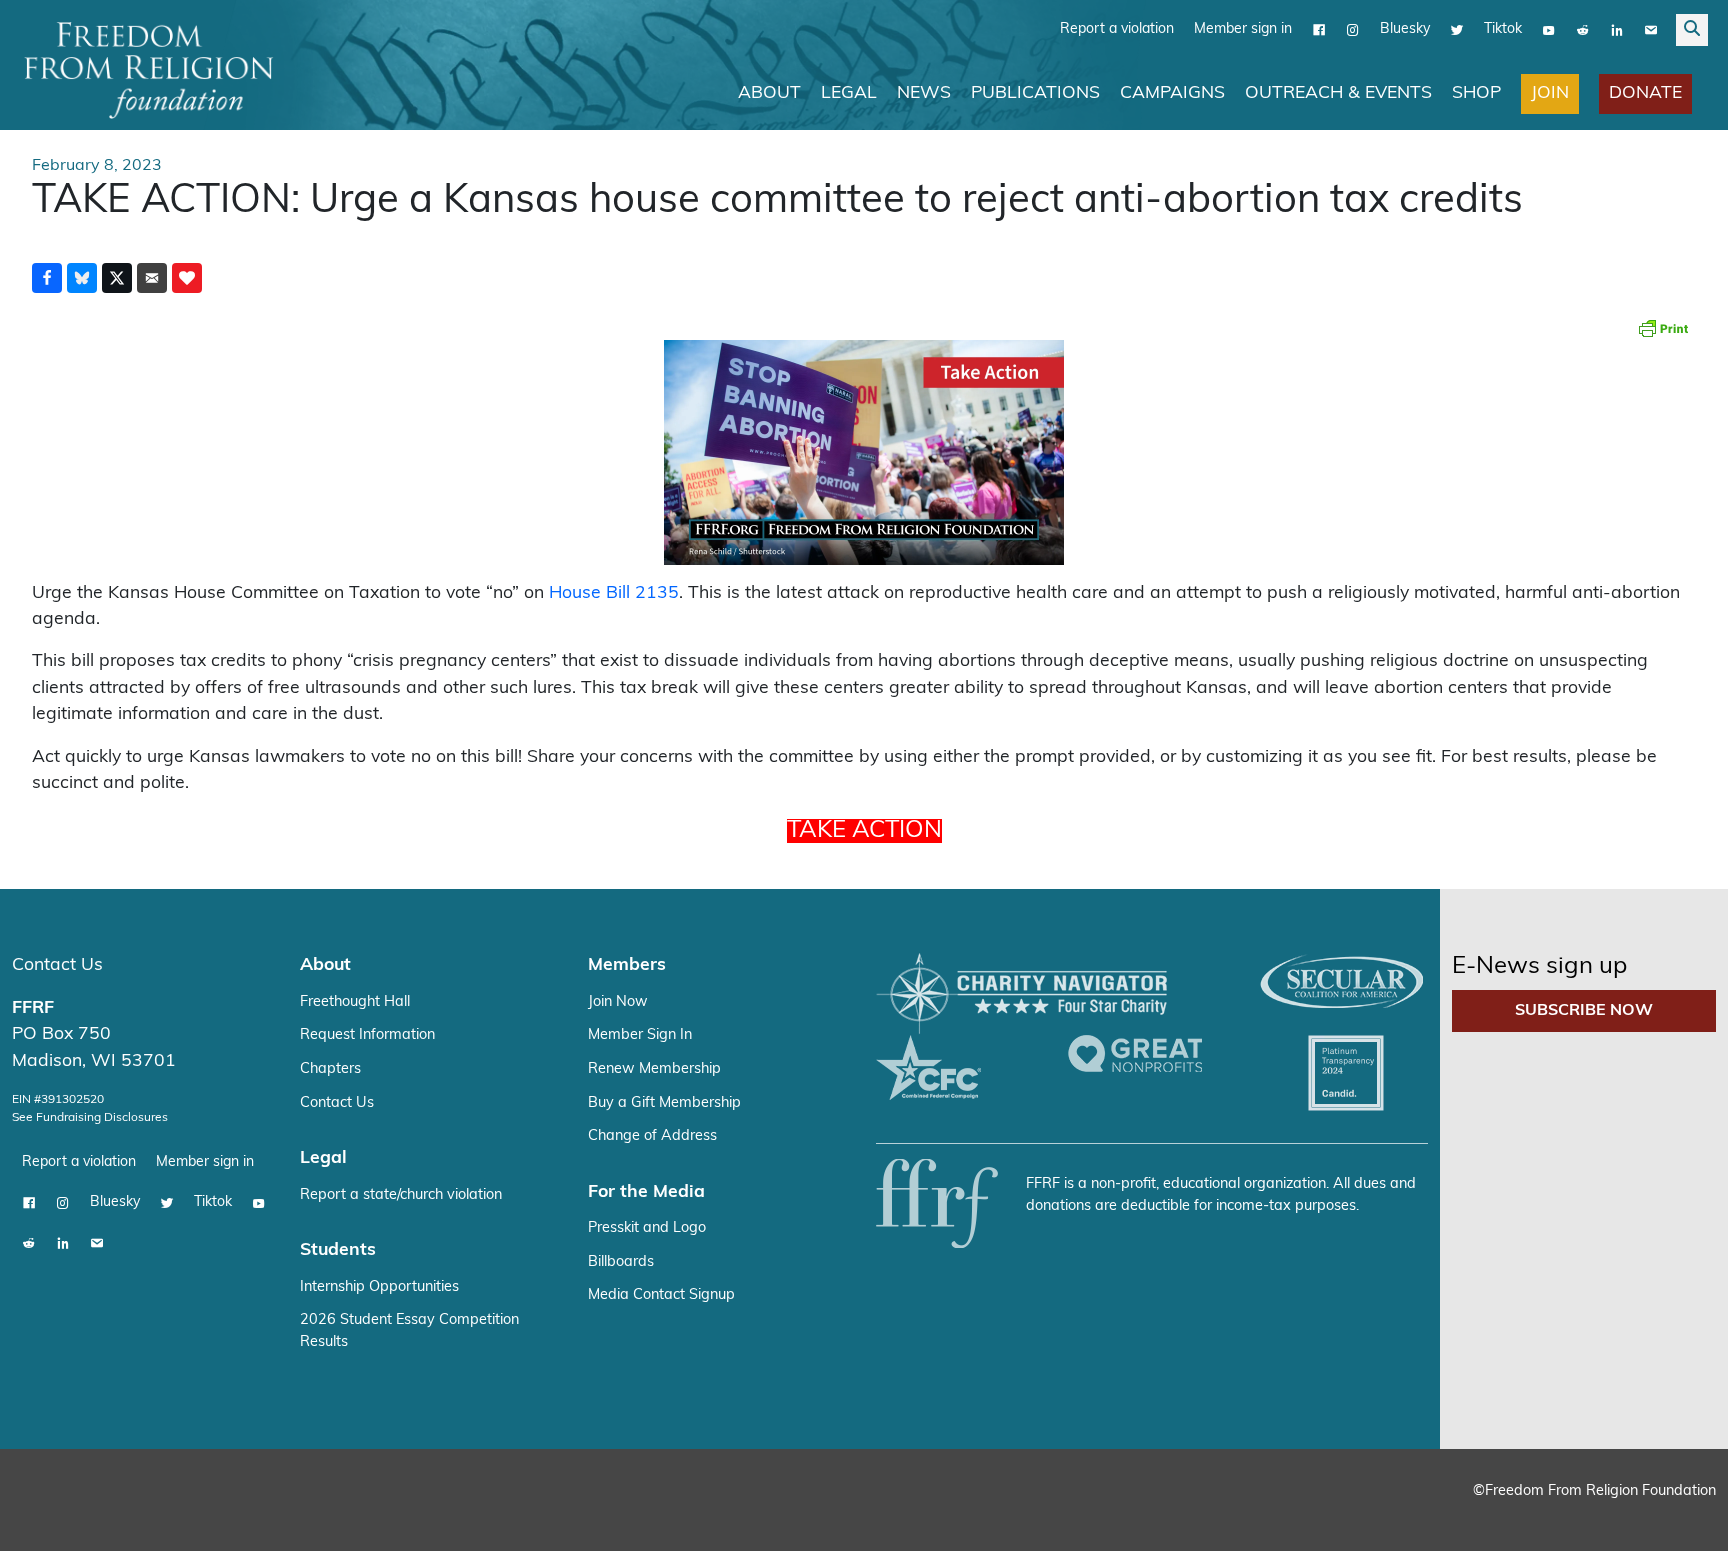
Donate (1645, 93)
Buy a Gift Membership (664, 1103)
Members (627, 965)
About (769, 93)
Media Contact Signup (661, 1295)
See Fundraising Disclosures (90, 1118)
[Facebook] (1319, 30)
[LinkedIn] (1617, 30)
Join (1550, 93)
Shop (1476, 93)
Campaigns (1172, 93)
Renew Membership (654, 1069)
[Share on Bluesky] (82, 278)
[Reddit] (1583, 30)
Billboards (621, 1262)
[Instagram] (1353, 30)
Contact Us (57, 965)
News (924, 93)
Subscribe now (1584, 1011)
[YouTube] (1549, 30)
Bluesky (1405, 29)
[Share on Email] (152, 278)
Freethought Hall (355, 1002)
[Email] (1651, 30)
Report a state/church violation (401, 1195)
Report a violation (1117, 29)
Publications (1035, 93)
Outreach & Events (1338, 93)
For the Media (646, 1192)
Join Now (618, 1002)
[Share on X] (117, 278)
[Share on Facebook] (47, 278)
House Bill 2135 (614, 593)
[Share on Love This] (187, 278)
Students (338, 1250)
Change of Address (652, 1136)
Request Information (367, 1035)
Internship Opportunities (379, 1287)
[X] (1457, 30)
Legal (849, 93)
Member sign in (1243, 29)
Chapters (330, 1069)
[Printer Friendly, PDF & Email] (1663, 328)
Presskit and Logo (647, 1228)
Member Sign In (640, 1035)
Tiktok (1503, 29)
